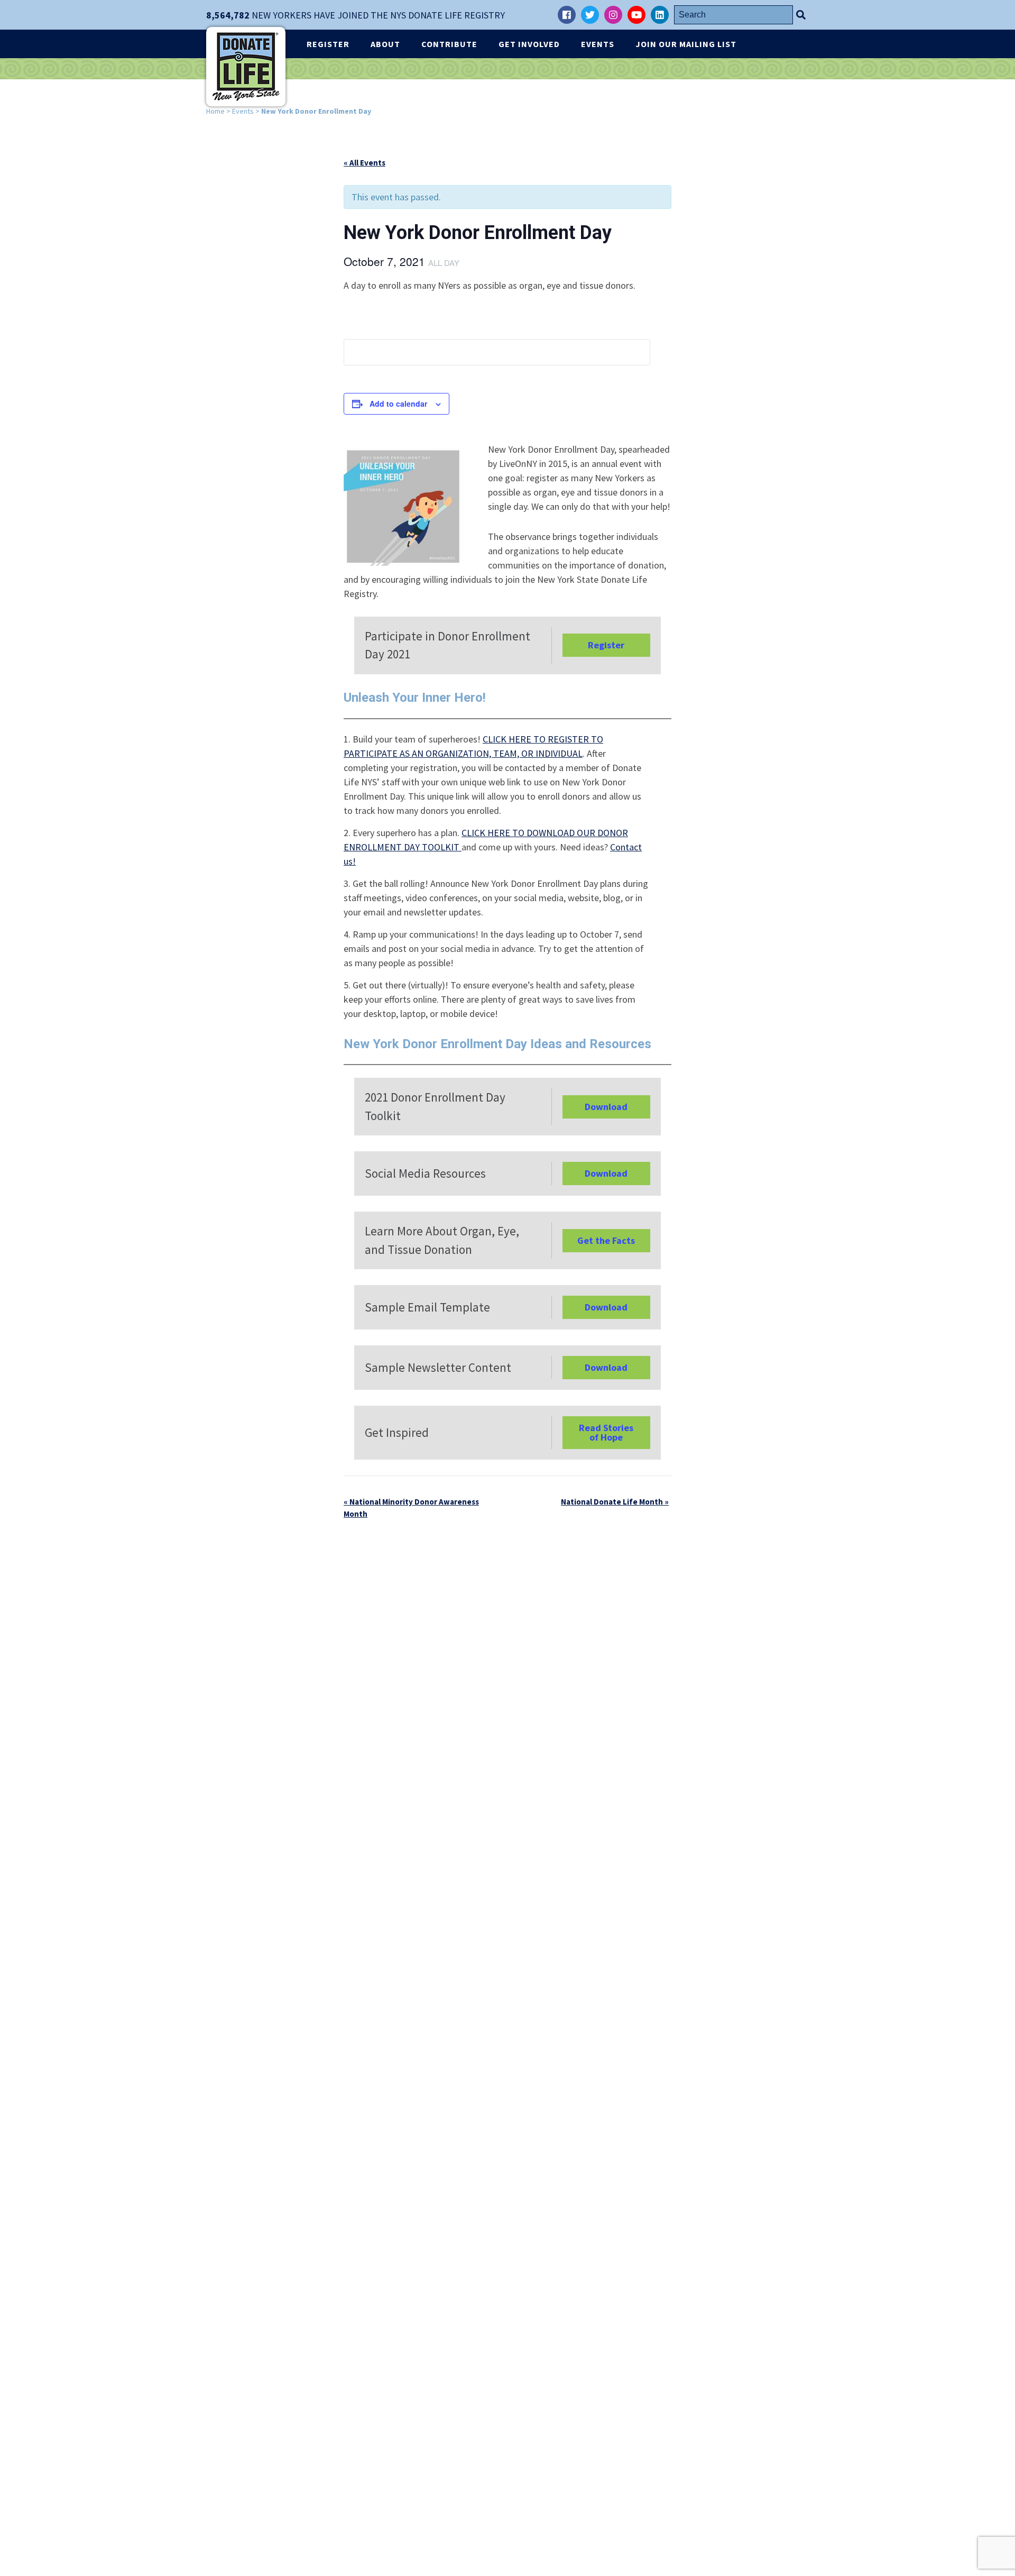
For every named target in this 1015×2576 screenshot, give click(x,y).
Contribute (449, 44)
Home (215, 111)
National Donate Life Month (615, 1502)
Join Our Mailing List (686, 44)
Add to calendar (398, 404)
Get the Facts (606, 1240)
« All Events (365, 163)
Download (606, 1107)
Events (598, 44)
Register (328, 44)
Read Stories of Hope (606, 1432)
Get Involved (529, 44)
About (385, 44)
